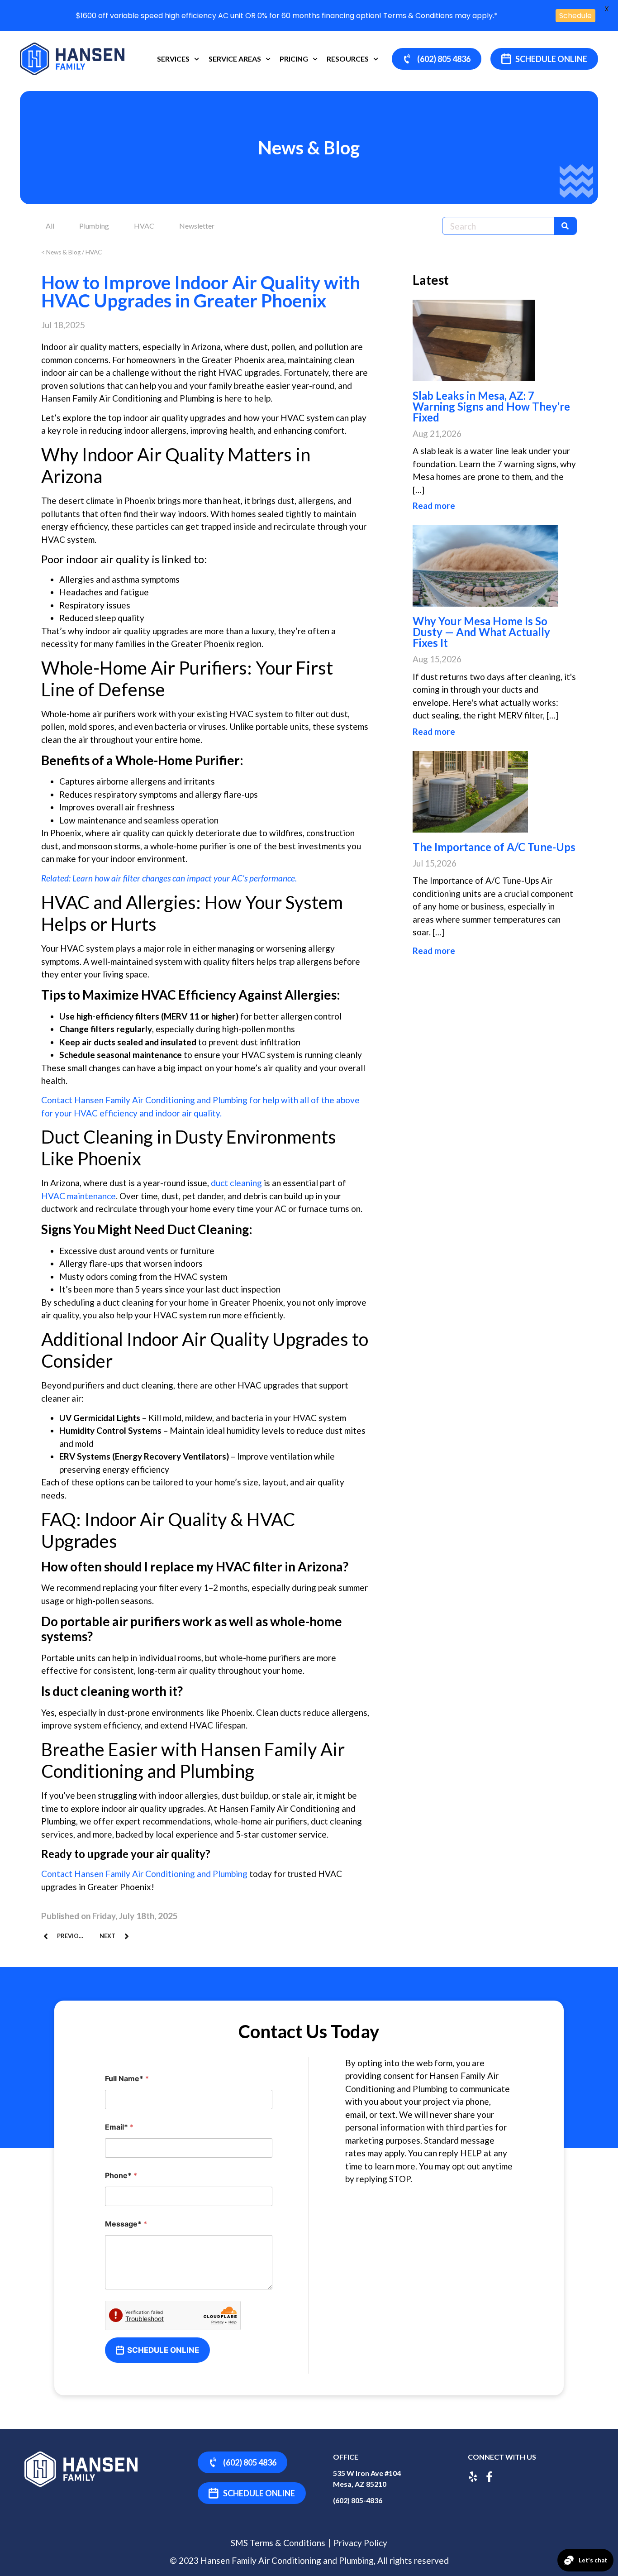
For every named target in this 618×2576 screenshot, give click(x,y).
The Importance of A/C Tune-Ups (494, 847)
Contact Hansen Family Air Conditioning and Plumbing (144, 1874)
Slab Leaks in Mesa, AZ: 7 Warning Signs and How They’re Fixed (491, 406)
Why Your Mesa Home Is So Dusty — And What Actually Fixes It (481, 632)
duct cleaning (236, 1183)
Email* (119, 2127)
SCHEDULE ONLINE (163, 2350)
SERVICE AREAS (235, 59)
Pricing (294, 59)
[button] (544, 59)
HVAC (144, 226)
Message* (126, 2224)
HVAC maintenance (78, 1196)
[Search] (565, 226)
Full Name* (127, 2079)
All (50, 226)
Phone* (121, 2176)
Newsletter (197, 226)
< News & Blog (61, 252)
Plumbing (94, 226)
